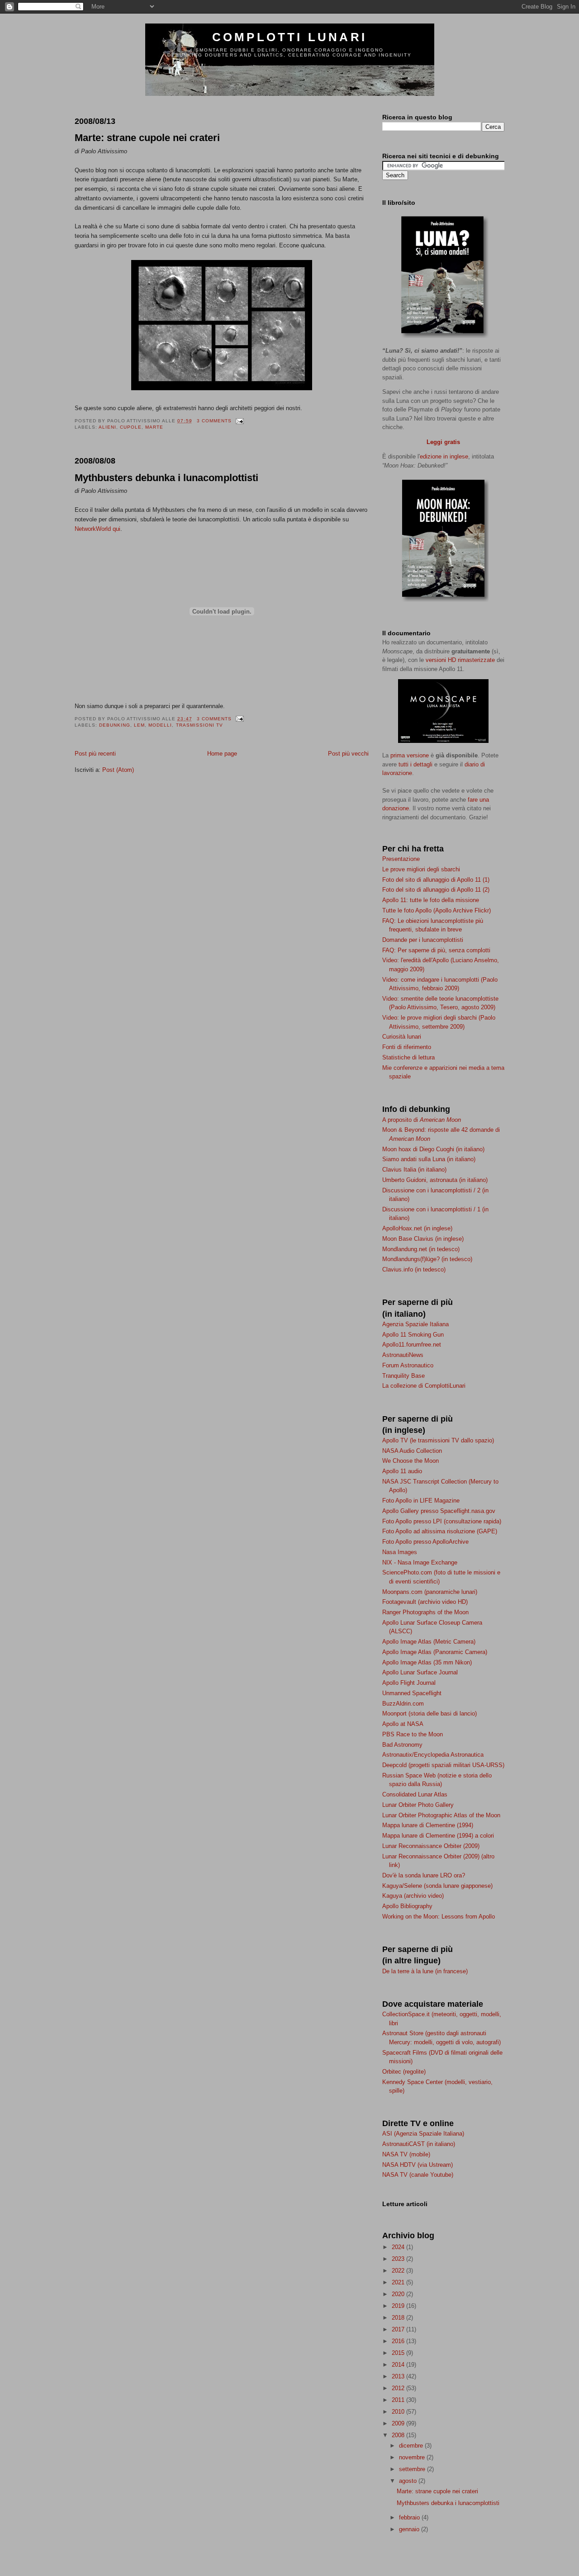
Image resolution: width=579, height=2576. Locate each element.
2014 (399, 2365)
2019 (399, 2306)
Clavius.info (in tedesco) (414, 1269)
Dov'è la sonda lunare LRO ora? (424, 1875)
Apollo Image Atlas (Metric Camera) (429, 1642)
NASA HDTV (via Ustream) (418, 2165)
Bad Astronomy (402, 1745)
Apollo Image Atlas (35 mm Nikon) (427, 1662)
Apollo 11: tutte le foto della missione (431, 900)
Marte (154, 427)
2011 (399, 2400)
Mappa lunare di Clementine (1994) (428, 1825)
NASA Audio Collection (412, 1451)
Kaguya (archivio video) (413, 1896)
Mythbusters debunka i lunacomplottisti (166, 478)
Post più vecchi (348, 754)
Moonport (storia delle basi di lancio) (430, 1713)
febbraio (410, 2517)
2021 (399, 2282)
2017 (399, 2329)
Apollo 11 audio (402, 1471)
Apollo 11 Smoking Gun (413, 1335)
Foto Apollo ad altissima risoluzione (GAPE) (440, 1531)
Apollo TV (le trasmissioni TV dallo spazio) (438, 1440)
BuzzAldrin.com (403, 1704)
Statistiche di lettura (408, 1057)
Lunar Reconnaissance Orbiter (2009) (431, 1846)
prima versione (410, 755)
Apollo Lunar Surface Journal (420, 1672)
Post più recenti (95, 754)
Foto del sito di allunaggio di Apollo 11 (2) (436, 890)
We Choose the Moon (411, 1461)
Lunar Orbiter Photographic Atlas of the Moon (441, 1815)
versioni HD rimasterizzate (460, 660)
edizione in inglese (444, 456)
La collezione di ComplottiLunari (424, 1386)
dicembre (412, 2446)
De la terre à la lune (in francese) (425, 1971)
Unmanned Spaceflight (412, 1693)
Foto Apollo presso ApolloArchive (425, 1542)
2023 (399, 2259)
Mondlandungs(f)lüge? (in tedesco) (427, 1259)
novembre (413, 2457)
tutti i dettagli (415, 764)
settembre (413, 2469)
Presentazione (401, 859)
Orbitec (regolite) (404, 2072)
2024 (399, 2247)
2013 (399, 2376)
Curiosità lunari (402, 1037)
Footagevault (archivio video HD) (425, 1602)
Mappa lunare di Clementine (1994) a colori (438, 1836)
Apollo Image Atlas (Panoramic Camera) (435, 1652)
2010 (399, 2412)
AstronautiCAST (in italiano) (419, 2144)
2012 (399, 2388)
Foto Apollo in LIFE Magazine (421, 1501)
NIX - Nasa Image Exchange (420, 1562)
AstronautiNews (403, 1355)
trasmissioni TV (199, 725)
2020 (399, 2294)
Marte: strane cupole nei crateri (147, 138)
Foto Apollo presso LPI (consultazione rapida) (442, 1521)
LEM (139, 725)
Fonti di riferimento (407, 1047)
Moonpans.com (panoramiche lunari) (430, 1592)
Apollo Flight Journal (409, 1683)
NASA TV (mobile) (406, 2154)
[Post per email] (239, 421)
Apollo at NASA (403, 1724)
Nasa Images (400, 1552)
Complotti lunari (289, 37)
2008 (399, 2435)
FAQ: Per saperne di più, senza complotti (436, 950)
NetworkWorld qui (97, 529)
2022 (399, 2271)
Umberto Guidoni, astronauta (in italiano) (435, 1180)
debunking (115, 725)
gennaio (410, 2529)
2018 (399, 2318)
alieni (107, 427)
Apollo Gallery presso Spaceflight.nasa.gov (439, 1511)
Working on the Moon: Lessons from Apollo (439, 1917)
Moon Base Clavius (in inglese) (423, 1239)
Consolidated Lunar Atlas (415, 1794)
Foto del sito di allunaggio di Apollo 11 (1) (436, 880)
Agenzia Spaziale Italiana (415, 1324)
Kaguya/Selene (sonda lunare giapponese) (437, 1886)
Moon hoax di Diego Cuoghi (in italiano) (433, 1149)
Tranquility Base (403, 1376)
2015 (399, 2353)
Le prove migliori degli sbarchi (421, 869)
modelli (160, 725)
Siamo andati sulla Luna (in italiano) (429, 1159)
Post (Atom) (118, 770)
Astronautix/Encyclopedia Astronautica (433, 1755)
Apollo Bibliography (407, 1906)
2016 (399, 2341)
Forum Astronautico (408, 1365)
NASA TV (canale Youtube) (418, 2175)
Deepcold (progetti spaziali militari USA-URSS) (443, 1765)
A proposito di (422, 1120)
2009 (399, 2423)
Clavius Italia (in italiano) (414, 1170)
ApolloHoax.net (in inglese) (417, 1228)
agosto (409, 2481)
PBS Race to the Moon (413, 1734)
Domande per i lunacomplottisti (423, 940)
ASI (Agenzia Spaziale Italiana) (423, 2134)
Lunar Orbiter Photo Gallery (418, 1805)
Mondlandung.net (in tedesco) (421, 1249)
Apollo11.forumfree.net (412, 1345)
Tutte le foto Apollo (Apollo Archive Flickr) (437, 910)
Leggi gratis (443, 442)
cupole (131, 427)
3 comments (214, 421)
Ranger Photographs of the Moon (425, 1612)
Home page (222, 754)
